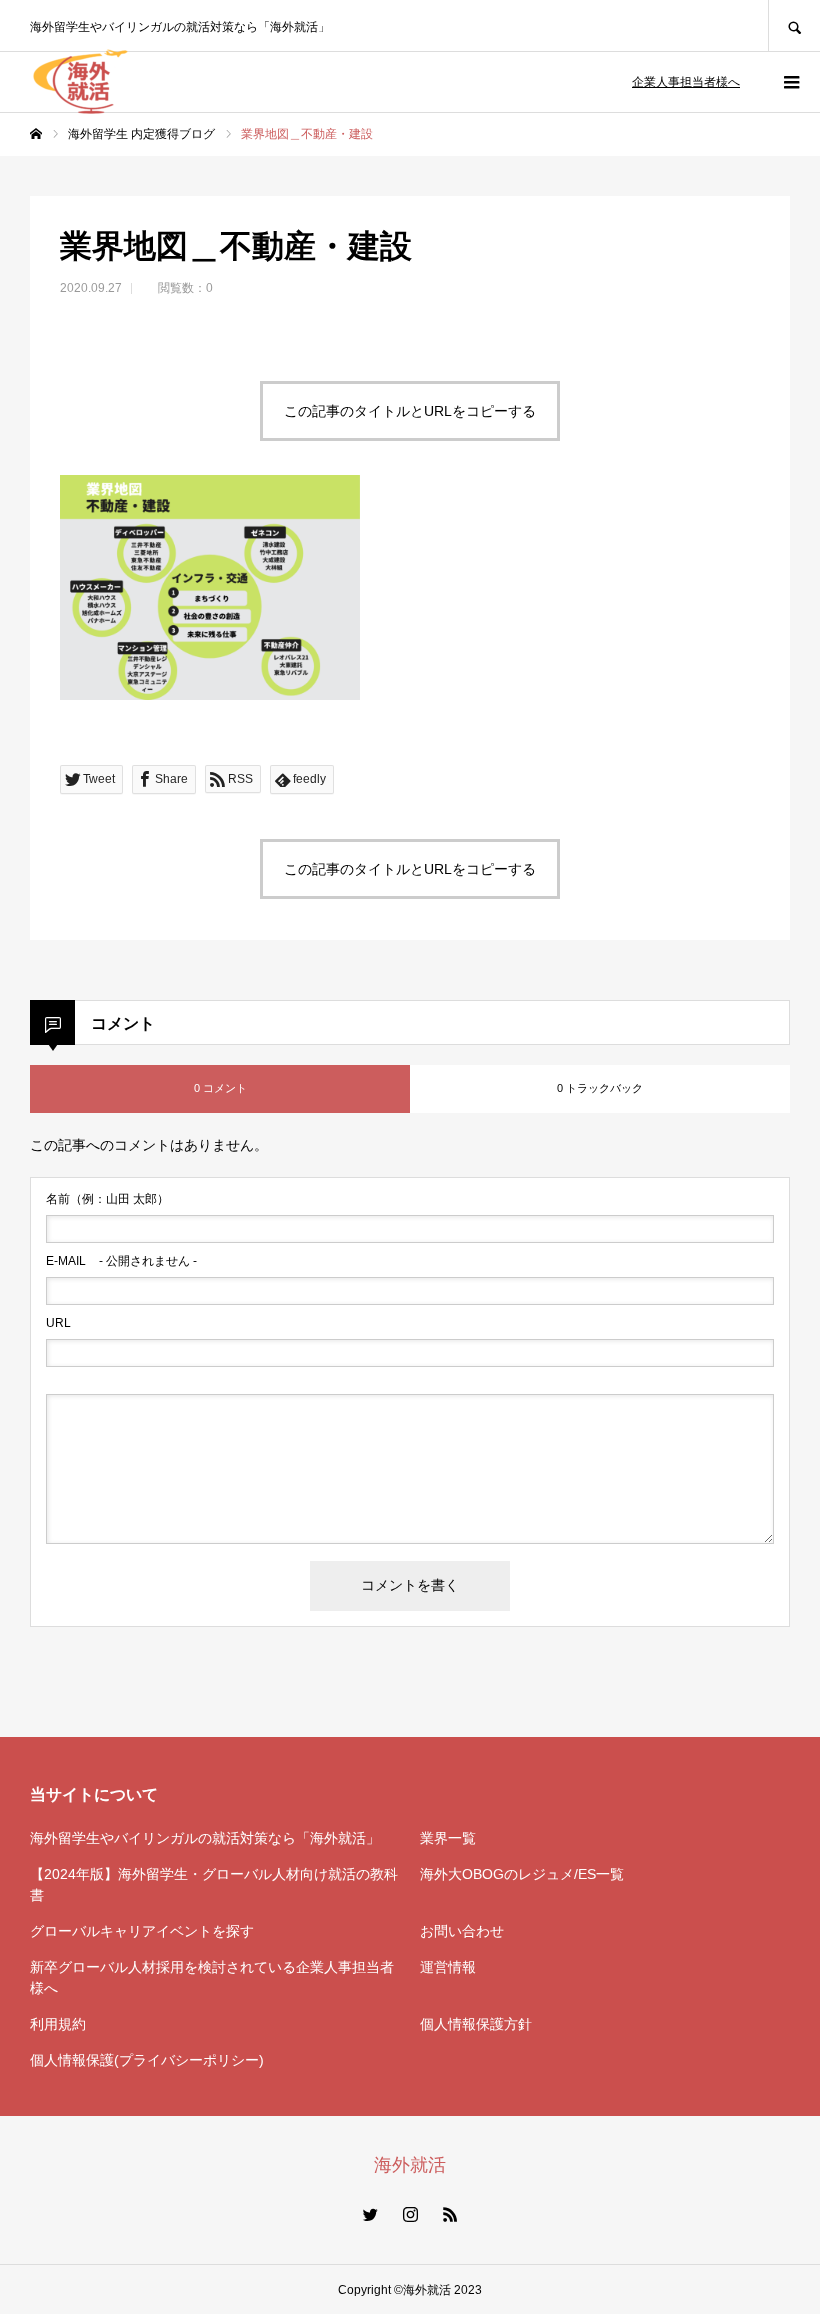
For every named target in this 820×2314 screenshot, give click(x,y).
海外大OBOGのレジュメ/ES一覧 (522, 1874)
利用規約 (58, 2024)
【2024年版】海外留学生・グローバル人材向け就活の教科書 (214, 1884)
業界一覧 (448, 1838)
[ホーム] (36, 134)
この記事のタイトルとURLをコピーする (410, 411)
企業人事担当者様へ (686, 82)
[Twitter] (370, 2214)
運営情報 (448, 1967)
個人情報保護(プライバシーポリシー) (147, 2060)
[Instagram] (410, 2214)
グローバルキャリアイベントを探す (142, 1931)
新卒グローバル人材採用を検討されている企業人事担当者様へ (212, 1977)
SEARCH (794, 25)
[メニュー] (790, 82)
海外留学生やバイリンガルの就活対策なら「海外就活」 (205, 1838)
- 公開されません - (121, 1261)
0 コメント (220, 1088)
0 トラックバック (600, 1088)
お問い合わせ (462, 1931)
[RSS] (450, 2214)
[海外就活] (80, 82)
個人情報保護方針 (476, 2024)
